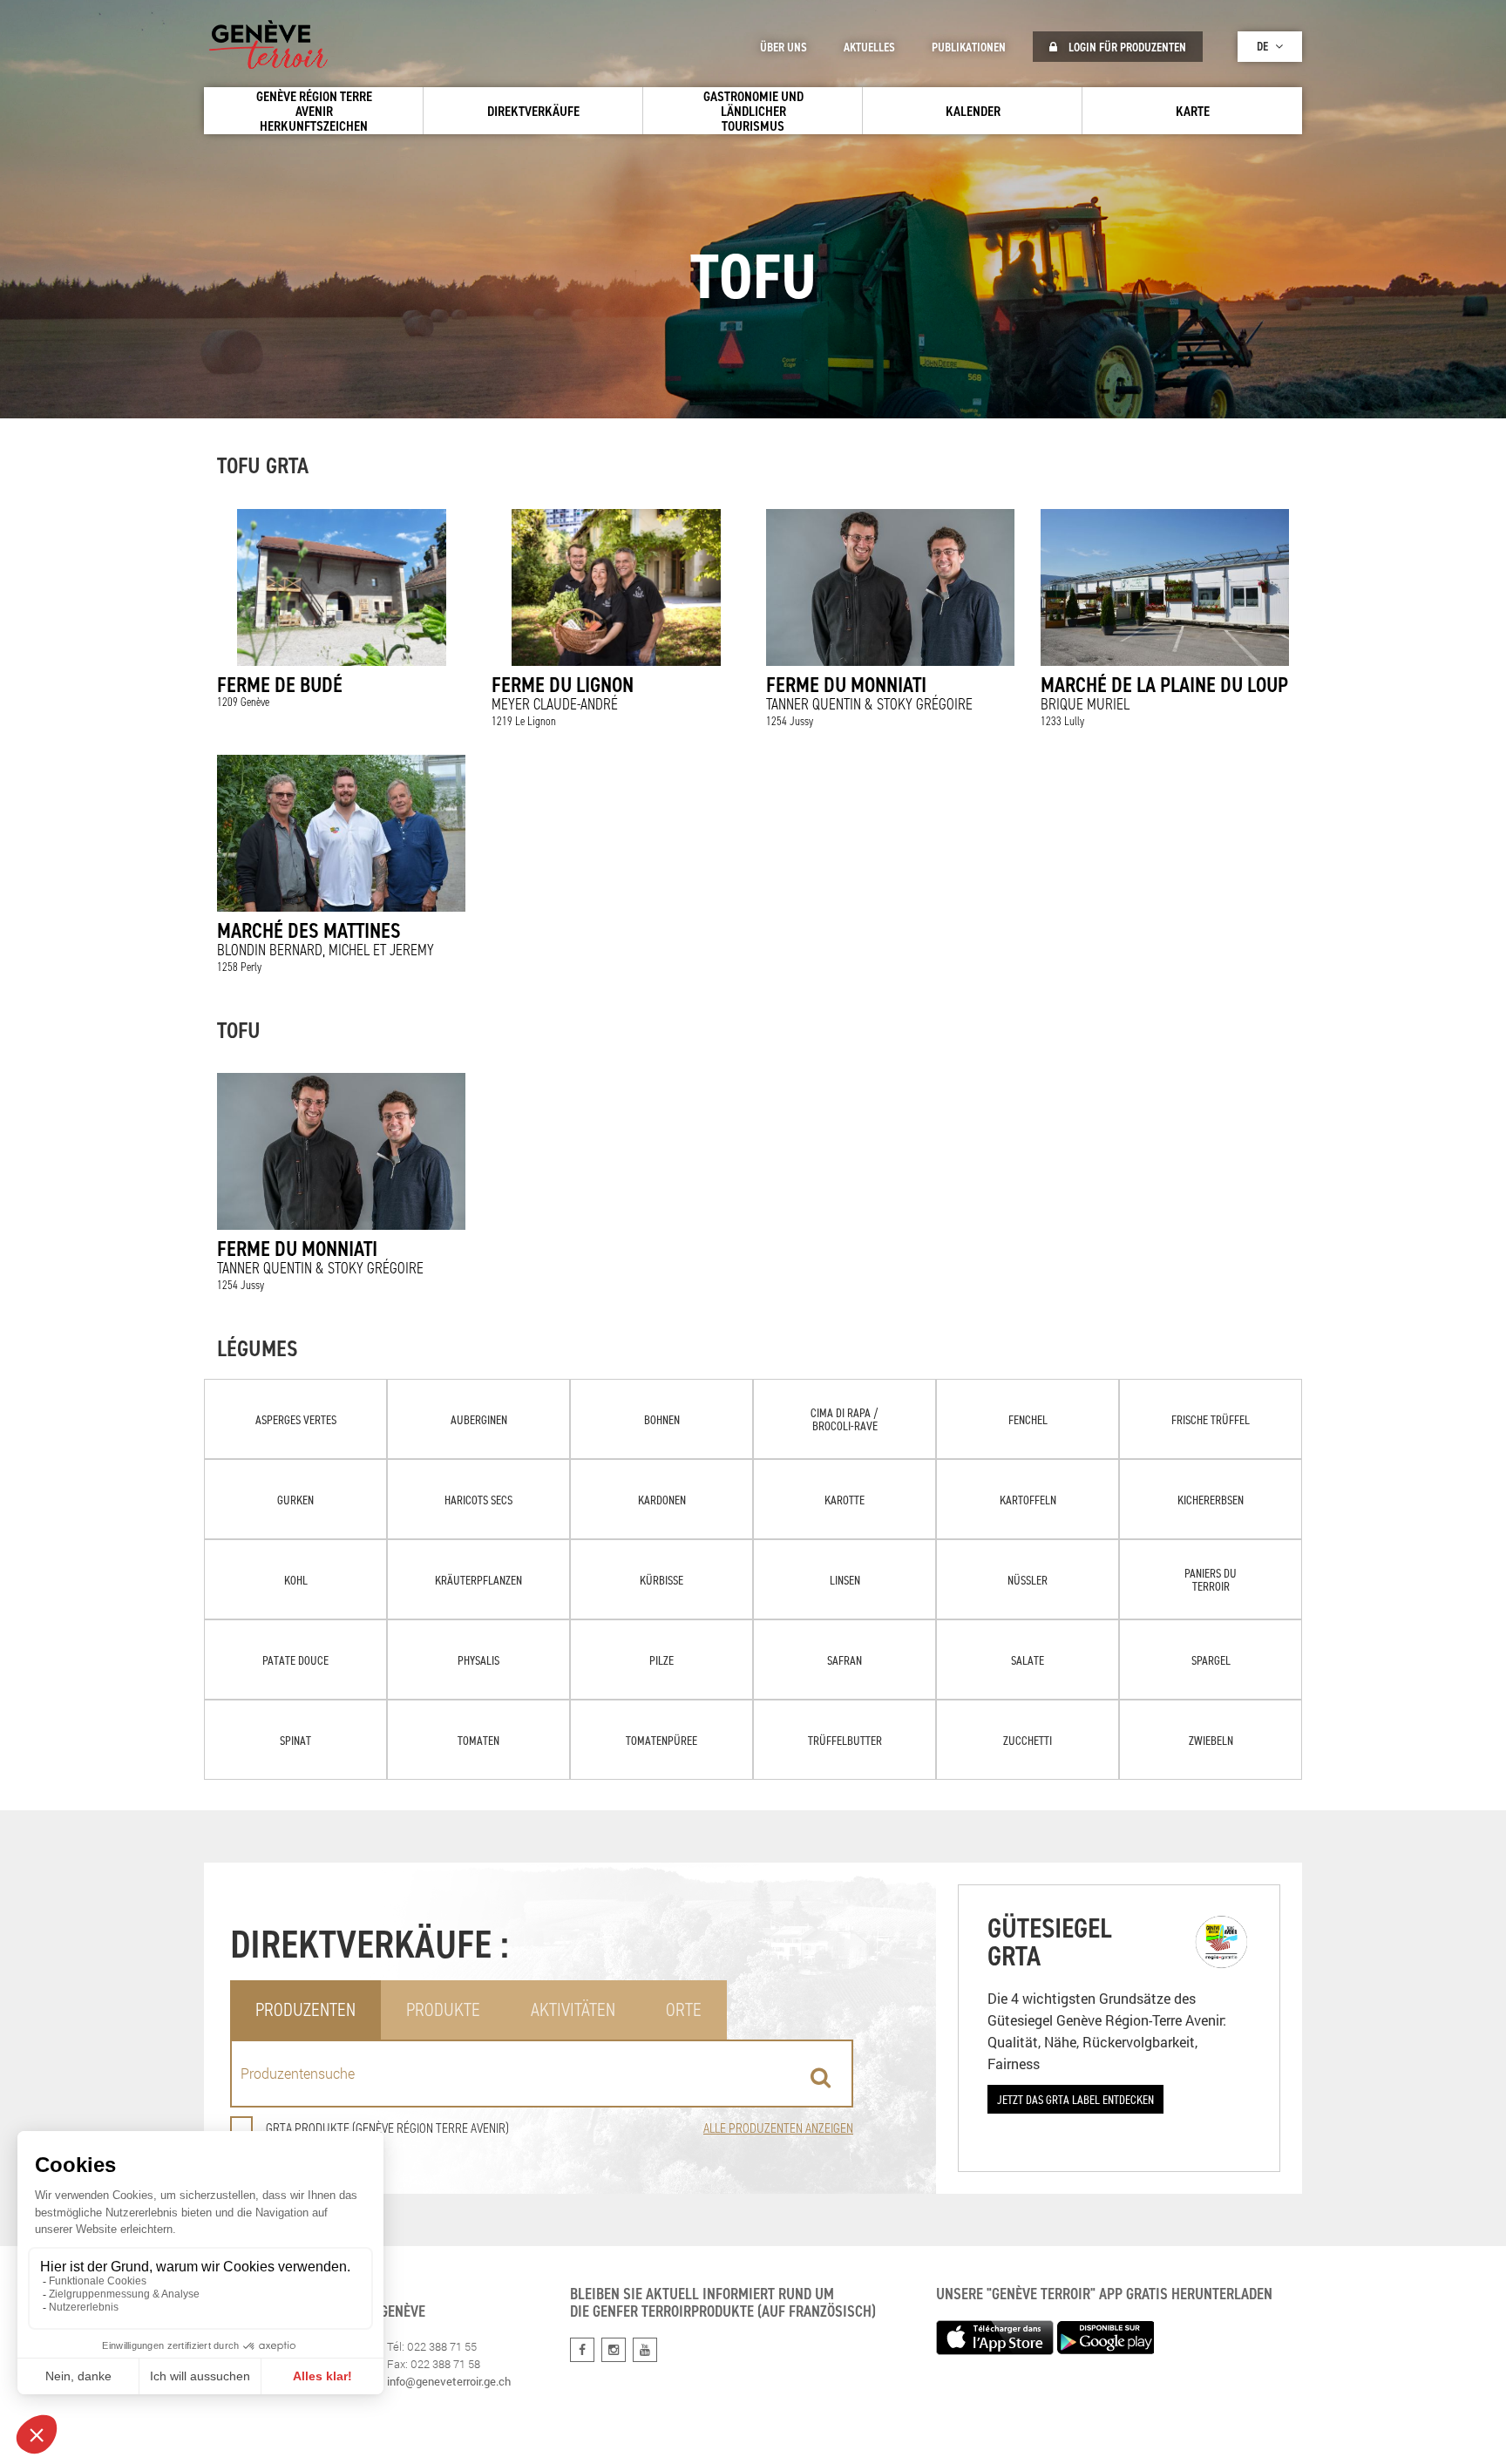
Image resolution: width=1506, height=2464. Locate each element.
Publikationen (969, 47)
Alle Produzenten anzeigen (778, 2128)
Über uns (784, 47)
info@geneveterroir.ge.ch (449, 2381)
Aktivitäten (573, 2009)
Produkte (443, 2009)
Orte (684, 2009)
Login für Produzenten (1126, 47)
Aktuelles (869, 47)
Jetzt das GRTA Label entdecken (1075, 2099)
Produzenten (305, 2009)
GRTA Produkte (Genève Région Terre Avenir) (387, 2128)
